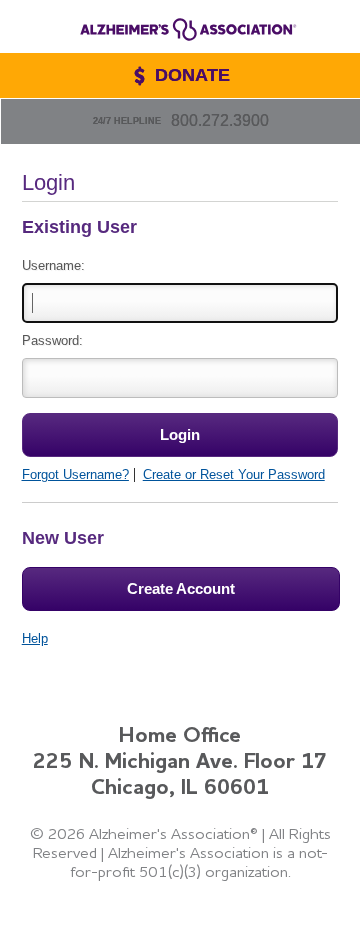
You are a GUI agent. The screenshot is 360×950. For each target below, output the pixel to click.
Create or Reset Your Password (234, 474)
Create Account (181, 588)
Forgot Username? (75, 474)
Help (35, 638)
